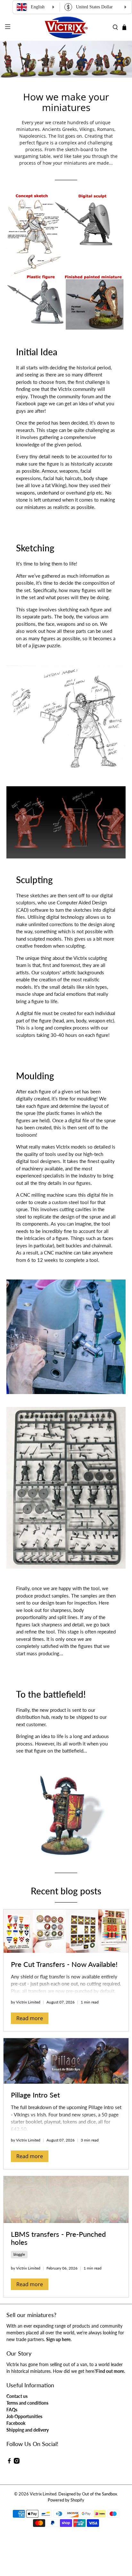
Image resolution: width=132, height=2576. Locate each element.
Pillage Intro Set (35, 2095)
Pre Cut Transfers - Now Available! (64, 1964)
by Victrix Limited (26, 2002)
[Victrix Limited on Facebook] (9, 2462)
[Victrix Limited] (66, 27)
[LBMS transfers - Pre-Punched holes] (66, 2199)
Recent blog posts (66, 1891)
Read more (30, 2018)
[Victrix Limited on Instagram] (17, 2462)
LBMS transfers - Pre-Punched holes (58, 2238)
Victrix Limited (43, 2494)
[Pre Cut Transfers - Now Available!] (66, 1931)
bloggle (19, 2254)
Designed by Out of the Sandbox (88, 2494)
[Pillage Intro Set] (66, 2061)
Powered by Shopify (66, 2500)
